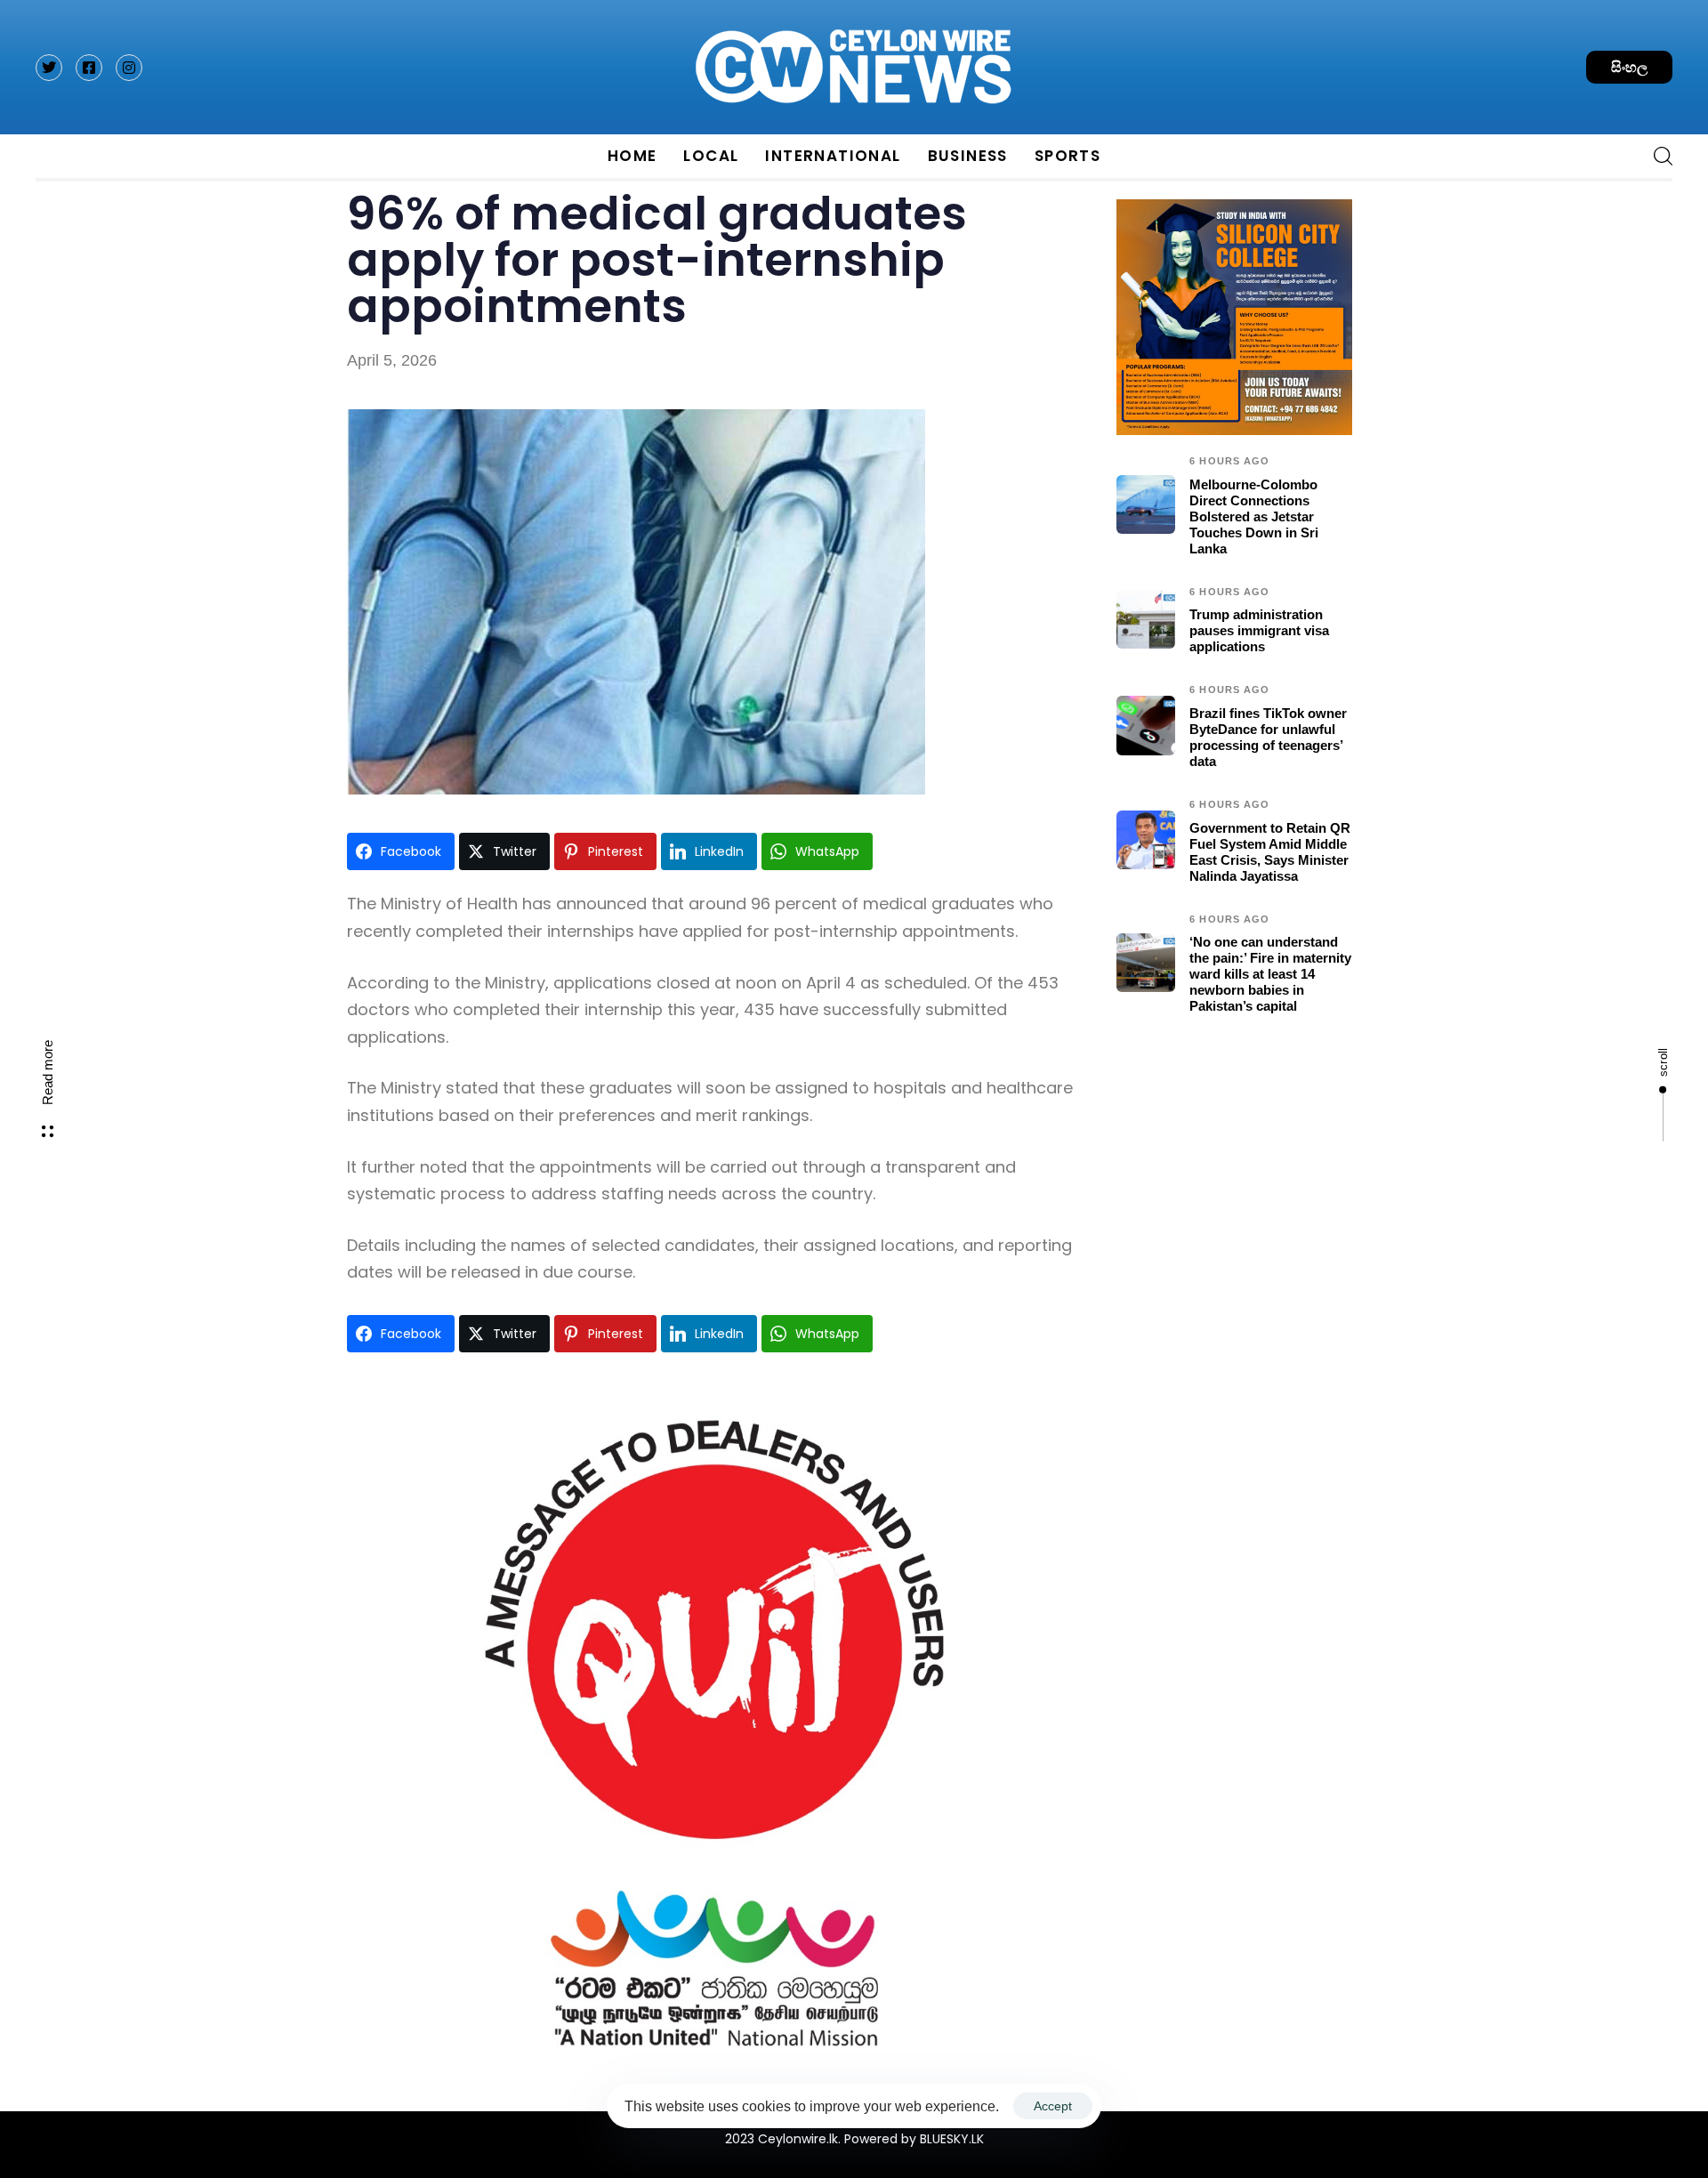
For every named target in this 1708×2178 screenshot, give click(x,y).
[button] (1656, 156)
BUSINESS (968, 156)
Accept (1053, 2106)
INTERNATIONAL (833, 156)
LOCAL (711, 156)
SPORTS (1067, 156)
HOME (632, 156)
